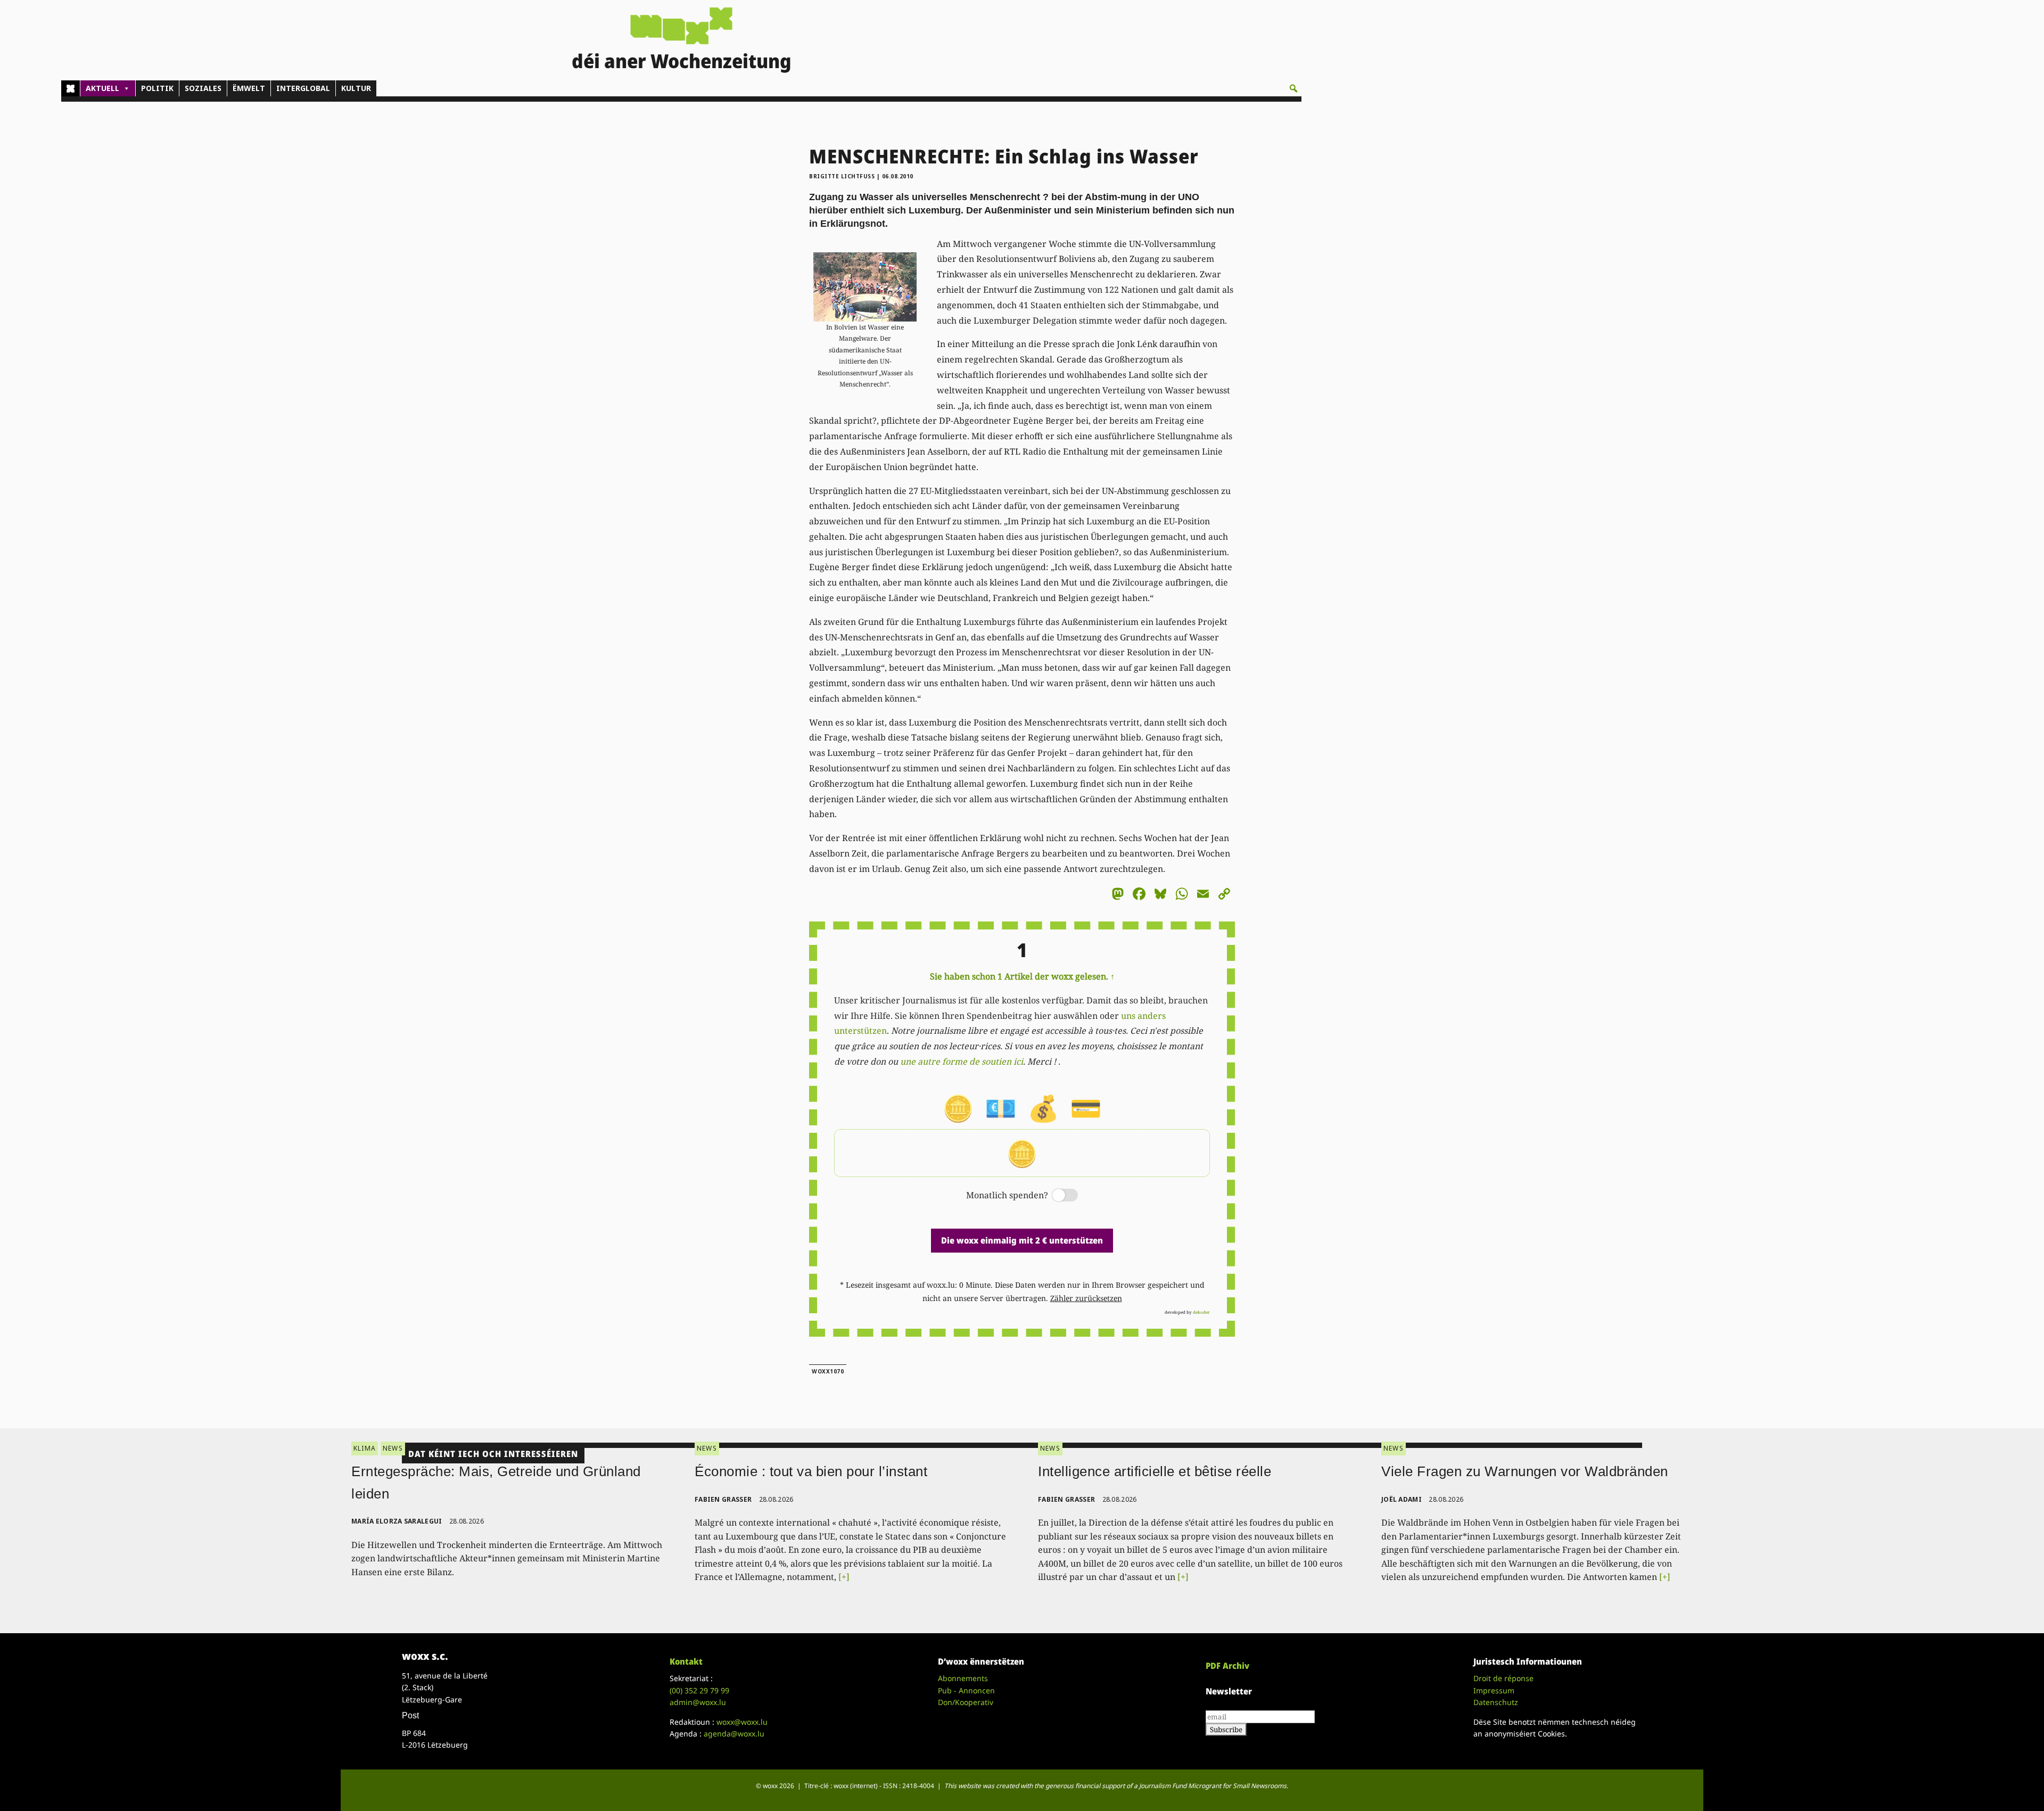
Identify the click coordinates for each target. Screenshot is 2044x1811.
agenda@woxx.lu (734, 1734)
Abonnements (963, 1678)
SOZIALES (203, 88)
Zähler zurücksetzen (1086, 1298)
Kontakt (686, 1661)
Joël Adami (1402, 1499)
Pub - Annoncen (966, 1690)
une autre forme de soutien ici (962, 1061)
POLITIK (157, 88)
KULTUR (356, 88)
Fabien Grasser (723, 1499)
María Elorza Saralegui (397, 1521)
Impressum (1494, 1690)
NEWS (393, 1448)
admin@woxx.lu (698, 1702)
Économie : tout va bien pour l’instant (811, 1471)
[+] (844, 1577)
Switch (1056, 1196)
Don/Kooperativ (966, 1702)
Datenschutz (1496, 1702)
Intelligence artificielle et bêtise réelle (1155, 1471)
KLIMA (365, 1448)
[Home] (71, 88)
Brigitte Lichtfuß (842, 176)
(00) (699, 1690)
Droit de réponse (1503, 1678)
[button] (1293, 88)
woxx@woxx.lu (742, 1722)
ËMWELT (249, 88)
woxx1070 (828, 1371)
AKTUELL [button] (102, 88)
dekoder (1201, 1312)
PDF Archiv (1227, 1666)
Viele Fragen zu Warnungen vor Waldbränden (1525, 1471)
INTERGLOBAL (303, 88)
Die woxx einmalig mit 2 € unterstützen (1022, 1240)
